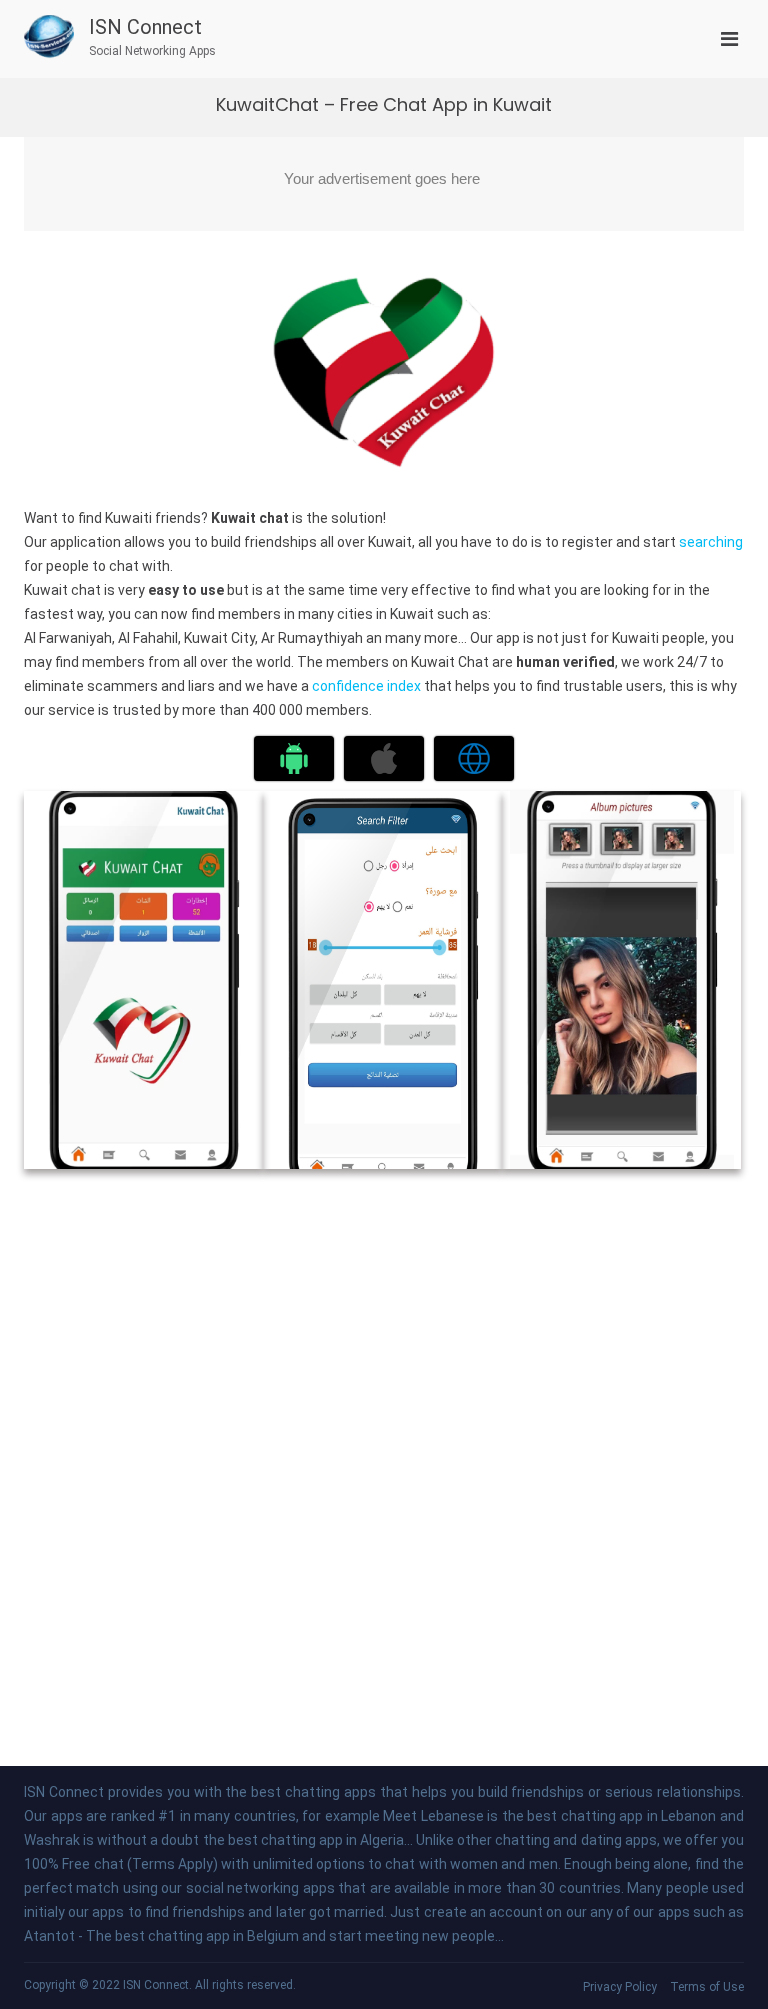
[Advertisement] (384, 184)
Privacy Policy (620, 1987)
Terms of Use (707, 1987)
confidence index (366, 686)
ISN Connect (145, 27)
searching (711, 542)
